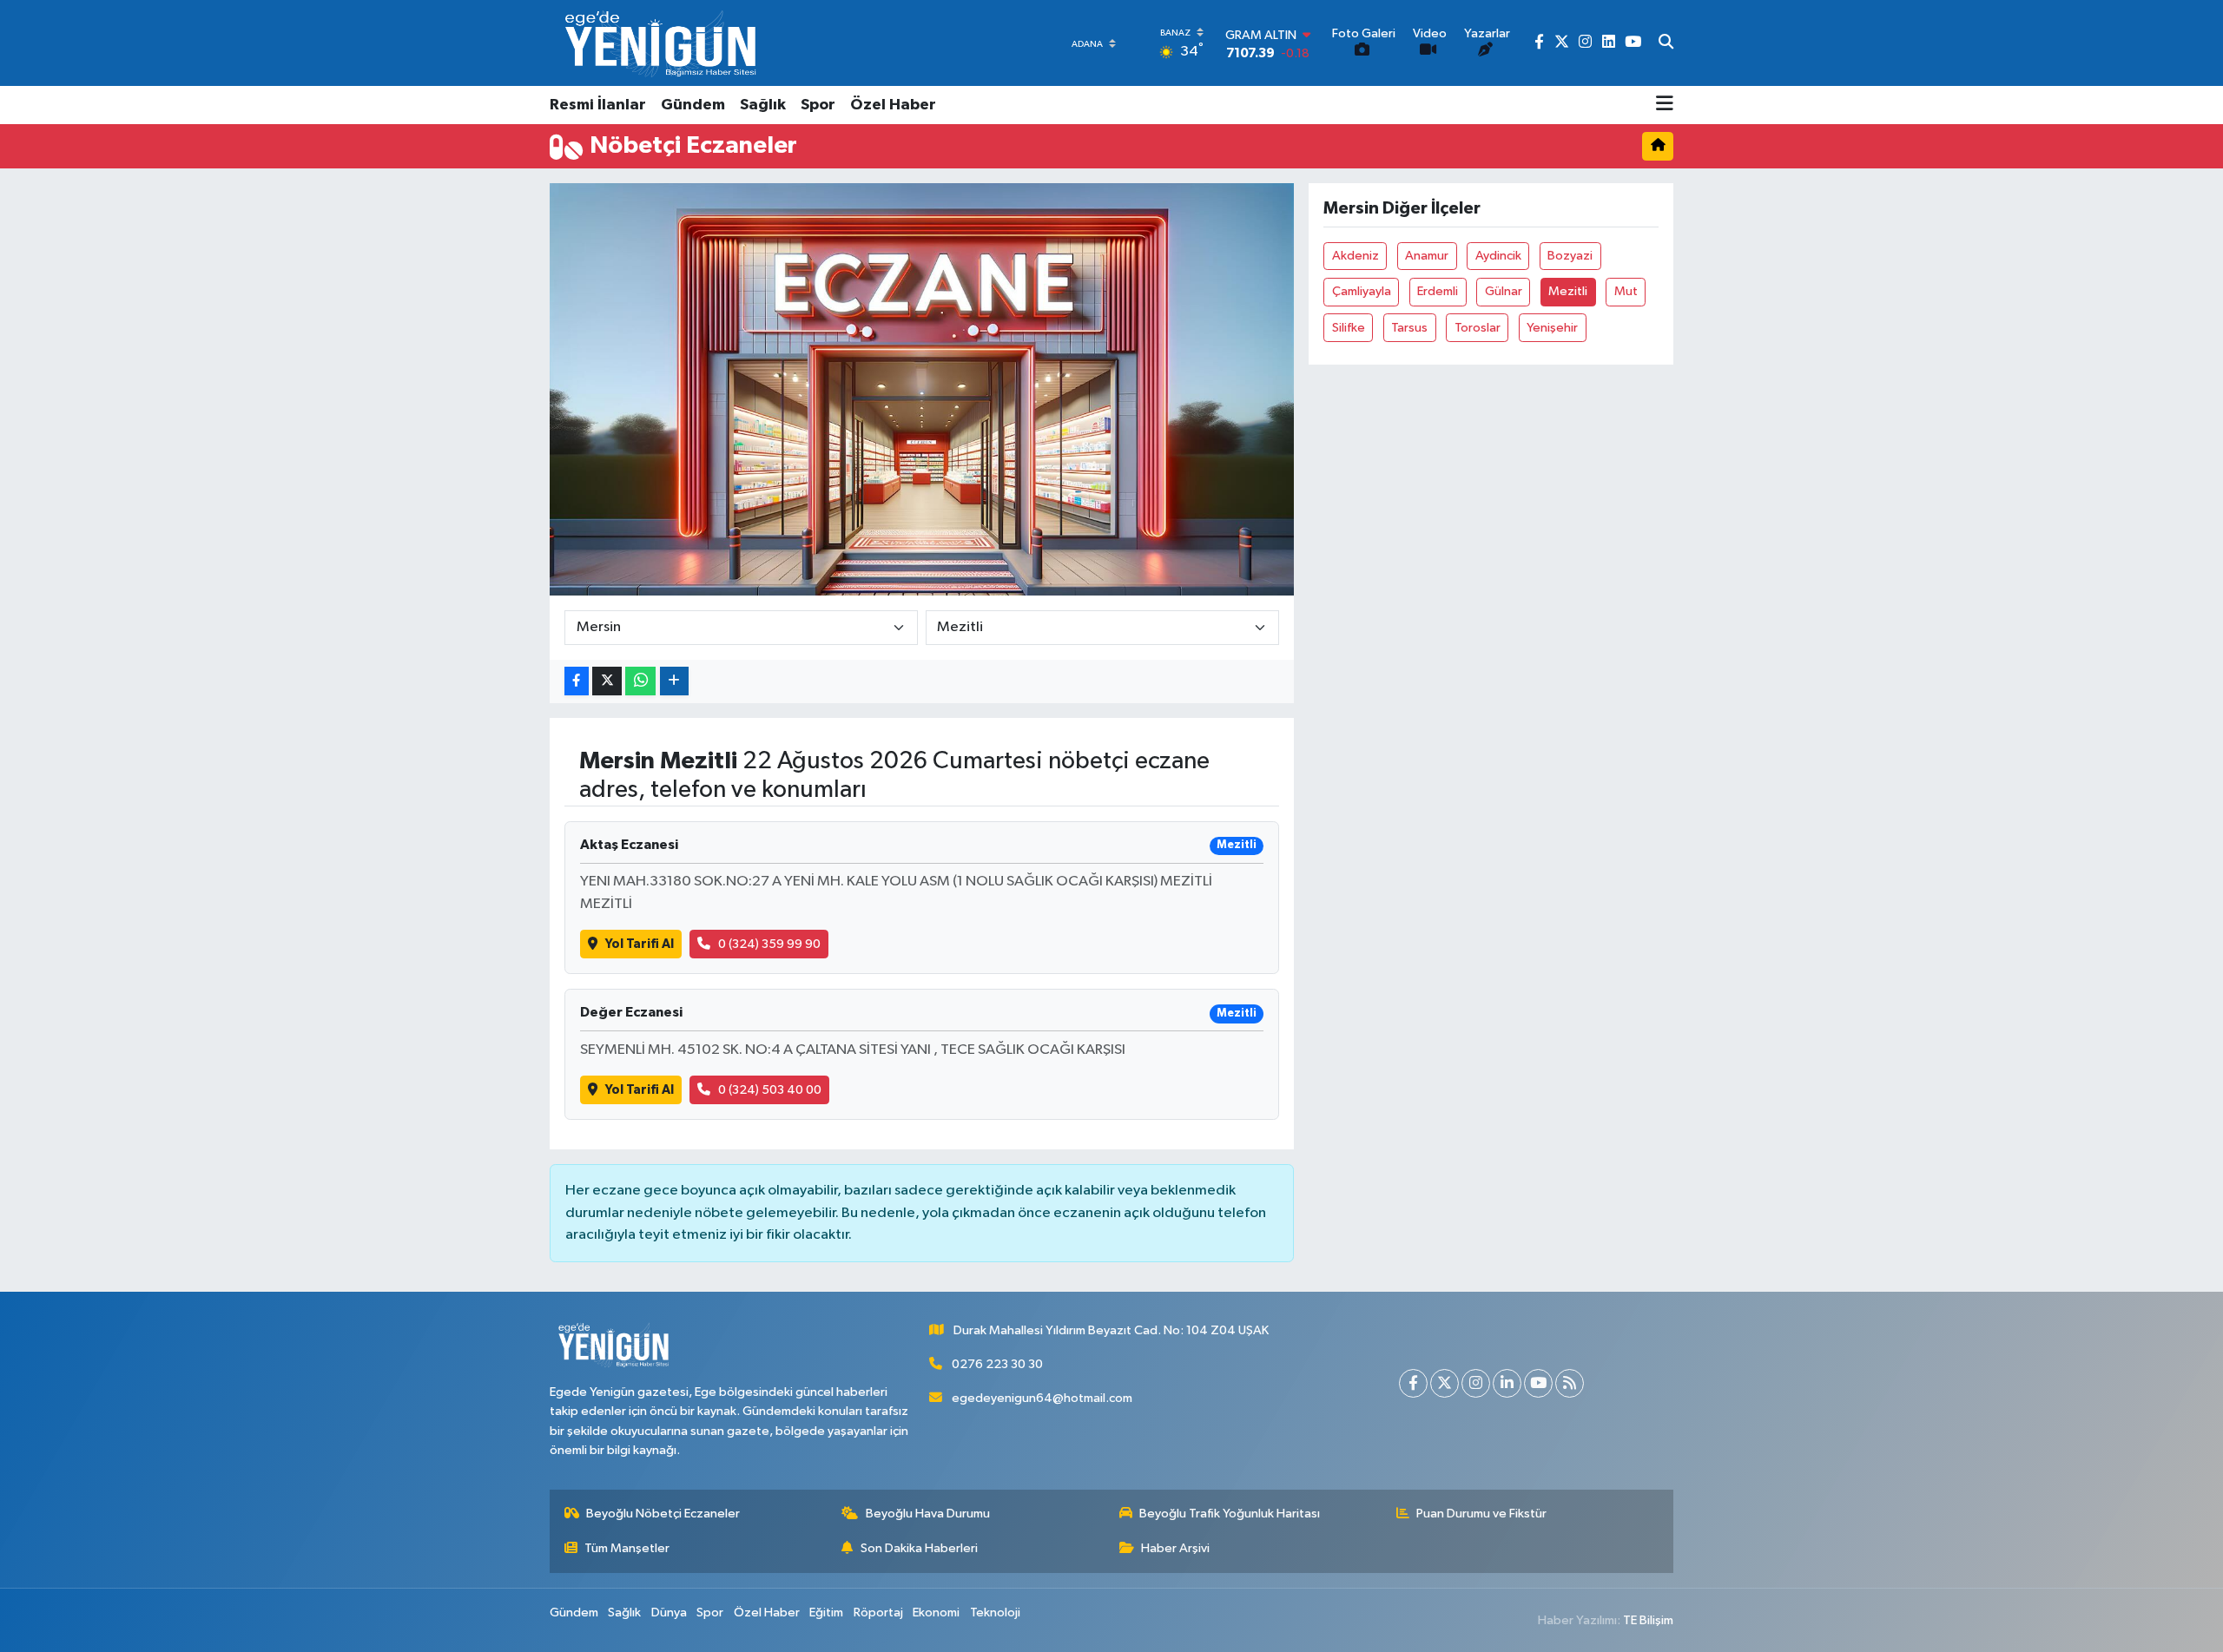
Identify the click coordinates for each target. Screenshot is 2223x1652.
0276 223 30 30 (997, 1364)
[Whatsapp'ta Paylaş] (640, 681)
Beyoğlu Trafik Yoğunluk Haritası (1230, 1514)
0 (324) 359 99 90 (769, 944)
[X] (1445, 1383)
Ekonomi (936, 1613)
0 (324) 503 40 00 (770, 1090)
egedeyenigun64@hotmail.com (1042, 1398)
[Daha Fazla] (674, 681)
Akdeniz (1356, 256)
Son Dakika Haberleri (919, 1548)
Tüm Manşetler (627, 1548)
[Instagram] (1476, 1383)
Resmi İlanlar (598, 105)
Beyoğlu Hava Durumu (928, 1514)
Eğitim (826, 1613)
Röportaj (878, 1613)
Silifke (1349, 328)
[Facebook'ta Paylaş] (577, 681)
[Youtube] (1538, 1383)
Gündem (693, 105)
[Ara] (1666, 43)
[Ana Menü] (1665, 105)
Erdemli (1438, 291)
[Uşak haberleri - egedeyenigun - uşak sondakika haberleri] (663, 43)
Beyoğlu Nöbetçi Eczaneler (663, 1514)
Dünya (669, 1613)
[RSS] (1570, 1383)
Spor (818, 105)
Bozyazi (1570, 256)
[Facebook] (1413, 1383)
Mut (1626, 291)
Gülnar (1504, 291)
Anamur (1427, 256)
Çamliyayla (1362, 291)
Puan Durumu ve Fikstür (1481, 1514)
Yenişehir (1552, 328)
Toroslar (1478, 328)
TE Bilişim (1648, 1620)
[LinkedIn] (1507, 1383)
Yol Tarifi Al (640, 944)
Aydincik (1498, 256)
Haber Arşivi (1175, 1548)
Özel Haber (893, 105)
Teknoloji (995, 1613)
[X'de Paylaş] (607, 681)
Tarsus (1409, 328)
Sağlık (763, 105)
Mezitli (1568, 291)
